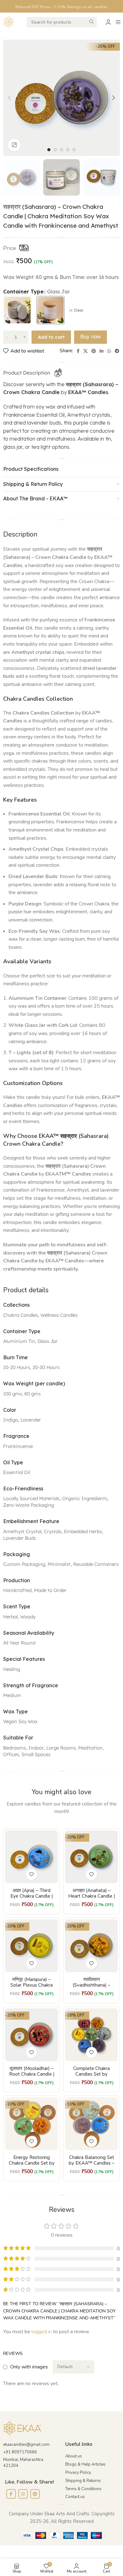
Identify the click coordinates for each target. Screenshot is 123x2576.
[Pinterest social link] (94, 351)
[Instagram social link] (23, 2494)
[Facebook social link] (78, 351)
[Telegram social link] (117, 351)
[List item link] (92, 2456)
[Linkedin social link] (102, 351)
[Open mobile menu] (118, 22)
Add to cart (51, 337)
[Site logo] (9, 22)
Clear (79, 310)
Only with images (29, 2367)
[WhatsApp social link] (109, 351)
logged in (42, 2332)
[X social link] (85, 351)
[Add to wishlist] (32, 1875)
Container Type (23, 292)
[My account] (108, 22)
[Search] (92, 22)
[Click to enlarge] (14, 145)
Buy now (91, 337)
